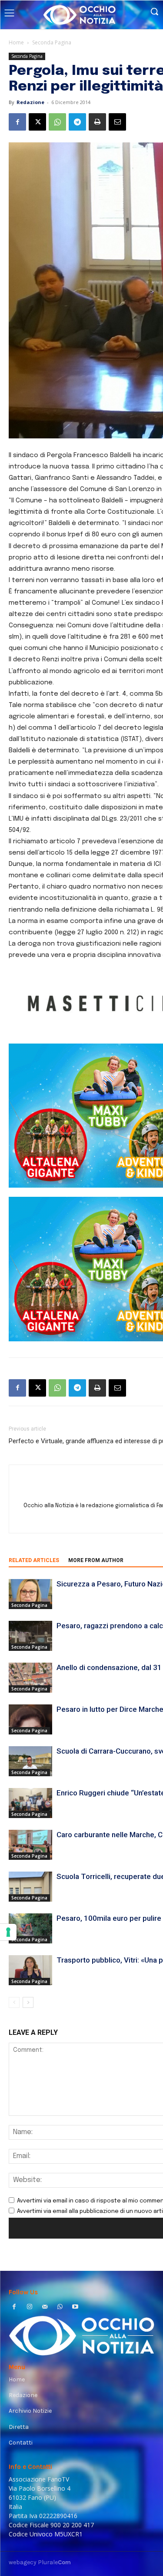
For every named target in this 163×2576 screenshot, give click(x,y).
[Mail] (45, 2308)
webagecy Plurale (40, 2562)
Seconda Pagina (52, 42)
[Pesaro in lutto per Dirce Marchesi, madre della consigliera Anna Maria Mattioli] (30, 1719)
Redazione (30, 102)
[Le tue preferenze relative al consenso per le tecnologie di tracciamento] (8, 1932)
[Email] (117, 122)
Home (16, 42)
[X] (37, 122)
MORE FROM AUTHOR (96, 1560)
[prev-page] (14, 2002)
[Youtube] (75, 2308)
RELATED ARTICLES (34, 1560)
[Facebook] (17, 122)
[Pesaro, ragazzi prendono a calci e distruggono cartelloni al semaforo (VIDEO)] (30, 1636)
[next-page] (28, 2002)
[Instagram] (29, 2308)
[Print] (97, 122)
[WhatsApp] (57, 122)
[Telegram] (77, 122)
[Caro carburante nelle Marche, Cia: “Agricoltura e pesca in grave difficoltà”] (30, 1845)
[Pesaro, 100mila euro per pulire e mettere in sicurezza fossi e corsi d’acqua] (30, 1928)
